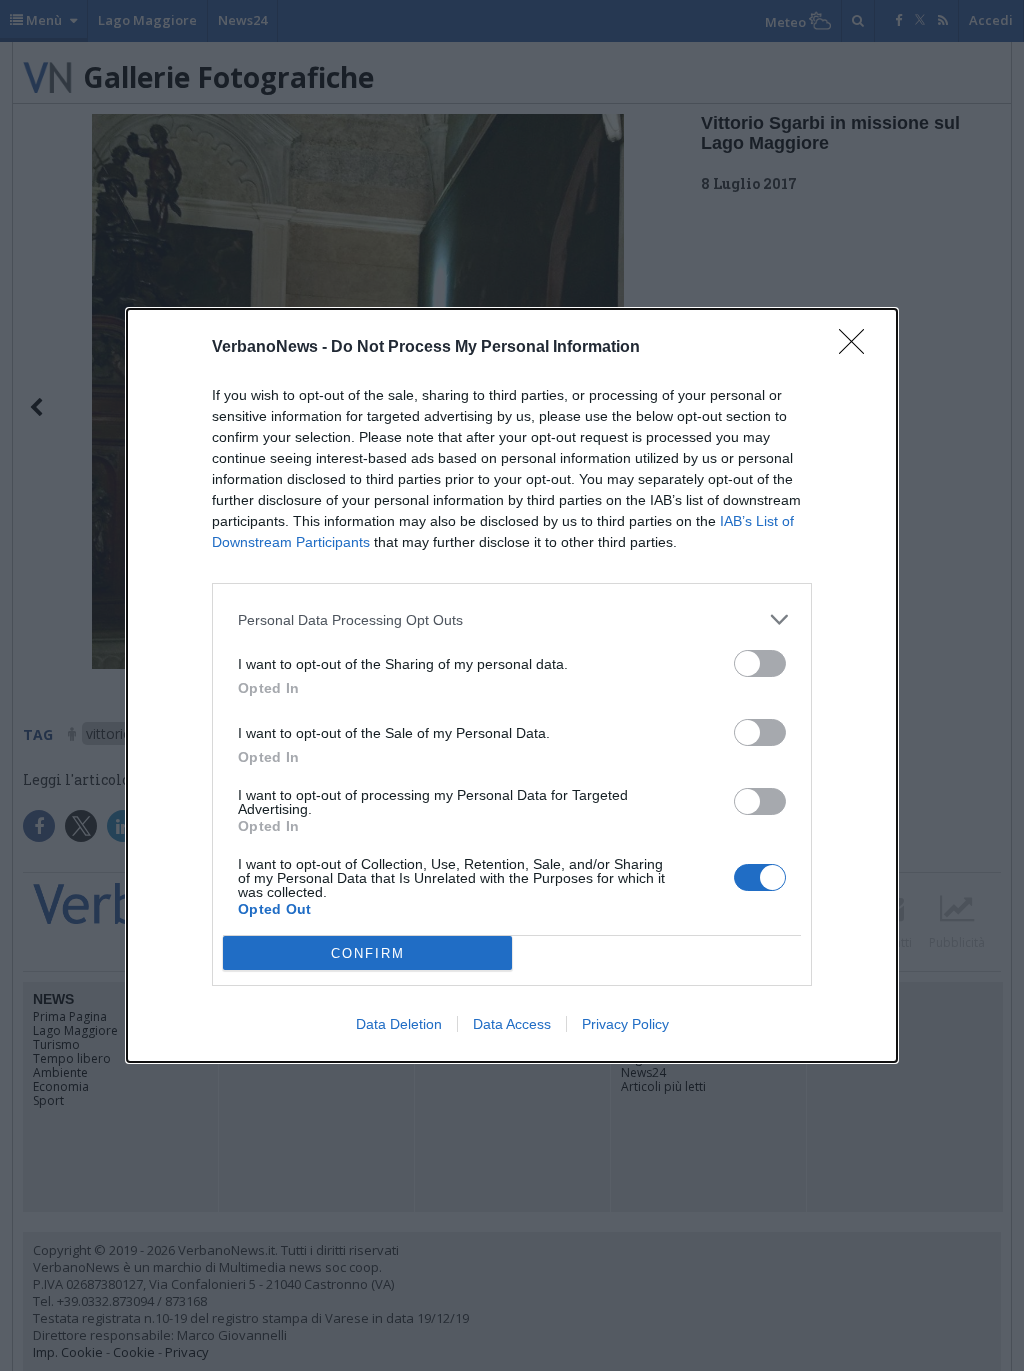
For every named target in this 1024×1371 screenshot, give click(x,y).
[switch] (760, 663)
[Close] (858, 348)
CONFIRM (368, 953)
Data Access (512, 1024)
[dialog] (512, 685)
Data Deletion (399, 1024)
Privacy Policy (625, 1024)
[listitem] (512, 619)
